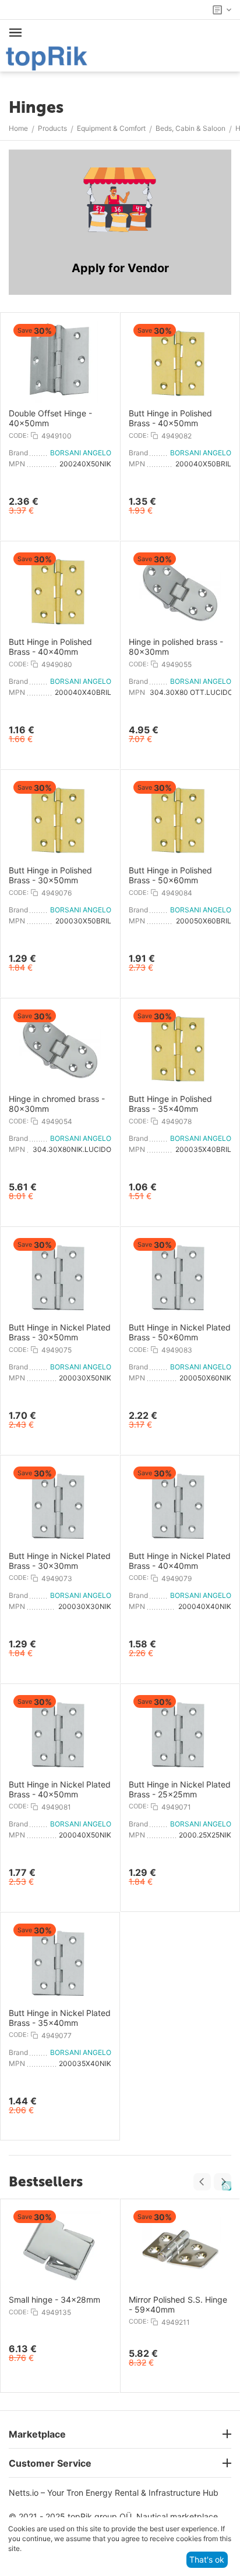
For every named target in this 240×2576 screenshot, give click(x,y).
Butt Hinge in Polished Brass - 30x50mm (50, 875)
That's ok (207, 2559)
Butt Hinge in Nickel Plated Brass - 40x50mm (60, 1790)
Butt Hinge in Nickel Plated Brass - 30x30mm (60, 1561)
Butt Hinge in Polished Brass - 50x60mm (170, 875)
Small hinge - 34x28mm (54, 2300)
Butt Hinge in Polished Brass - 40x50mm (170, 418)
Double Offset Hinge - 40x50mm (50, 418)
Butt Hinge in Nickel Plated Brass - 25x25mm (180, 1790)
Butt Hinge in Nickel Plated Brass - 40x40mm (180, 1561)
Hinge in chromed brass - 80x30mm (57, 1104)
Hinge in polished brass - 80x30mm (176, 647)
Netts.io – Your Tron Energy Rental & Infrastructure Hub (114, 2493)
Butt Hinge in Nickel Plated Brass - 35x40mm (60, 2018)
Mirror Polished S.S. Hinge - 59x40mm (178, 2305)
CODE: (19, 436)
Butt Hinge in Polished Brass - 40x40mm (50, 647)
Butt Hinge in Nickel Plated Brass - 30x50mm (60, 1332)
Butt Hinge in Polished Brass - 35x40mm (170, 1104)
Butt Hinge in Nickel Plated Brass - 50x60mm (180, 1332)
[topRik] (47, 57)
